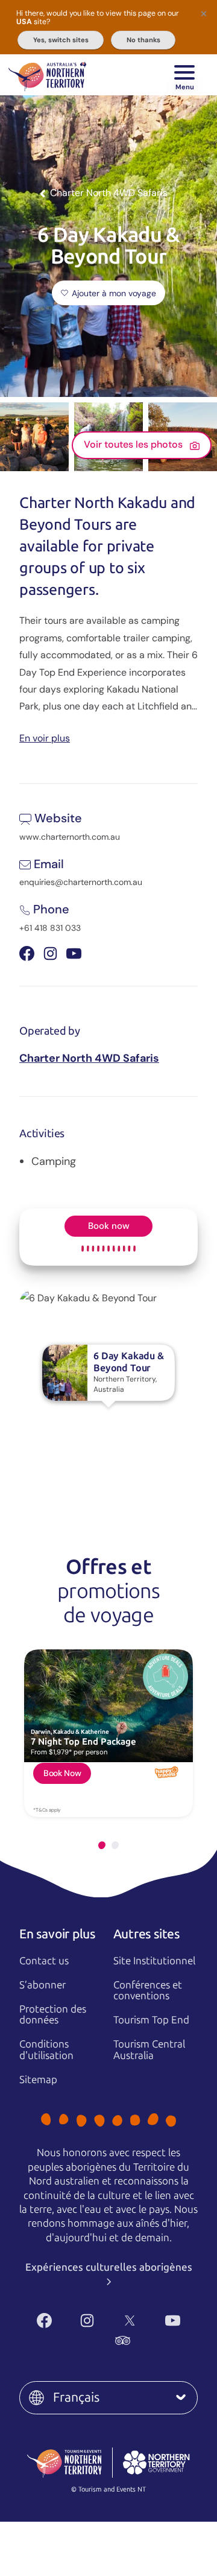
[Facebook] (44, 2321)
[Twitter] (130, 2321)
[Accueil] (47, 75)
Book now (109, 1226)
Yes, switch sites (61, 40)
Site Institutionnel (154, 1961)
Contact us (44, 1961)
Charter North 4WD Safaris (89, 1058)
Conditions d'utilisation (46, 2050)
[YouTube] (173, 2321)
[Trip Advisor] (123, 2340)
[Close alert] (204, 13)
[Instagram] (87, 2321)
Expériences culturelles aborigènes (109, 2267)
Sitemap (38, 2080)
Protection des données (53, 2015)
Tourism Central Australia (149, 2050)
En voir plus (45, 738)
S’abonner (42, 1985)
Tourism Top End (151, 2020)
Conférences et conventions (148, 1991)
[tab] (102, 1845)
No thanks (143, 40)
